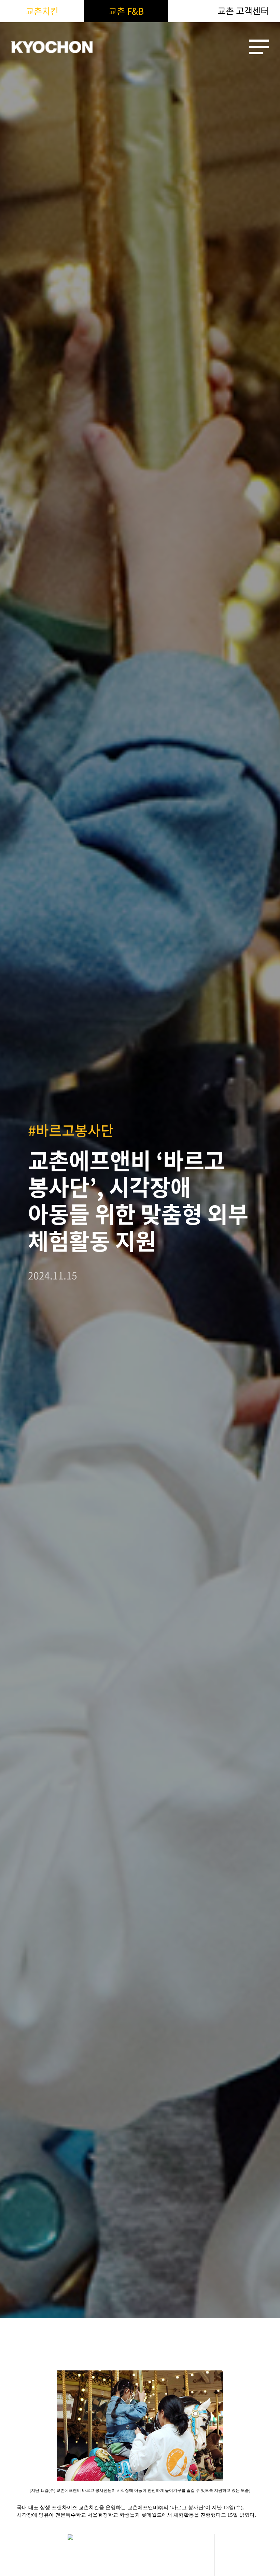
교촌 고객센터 (243, 11)
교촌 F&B (126, 11)
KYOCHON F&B (52, 47)
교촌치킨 (42, 11)
